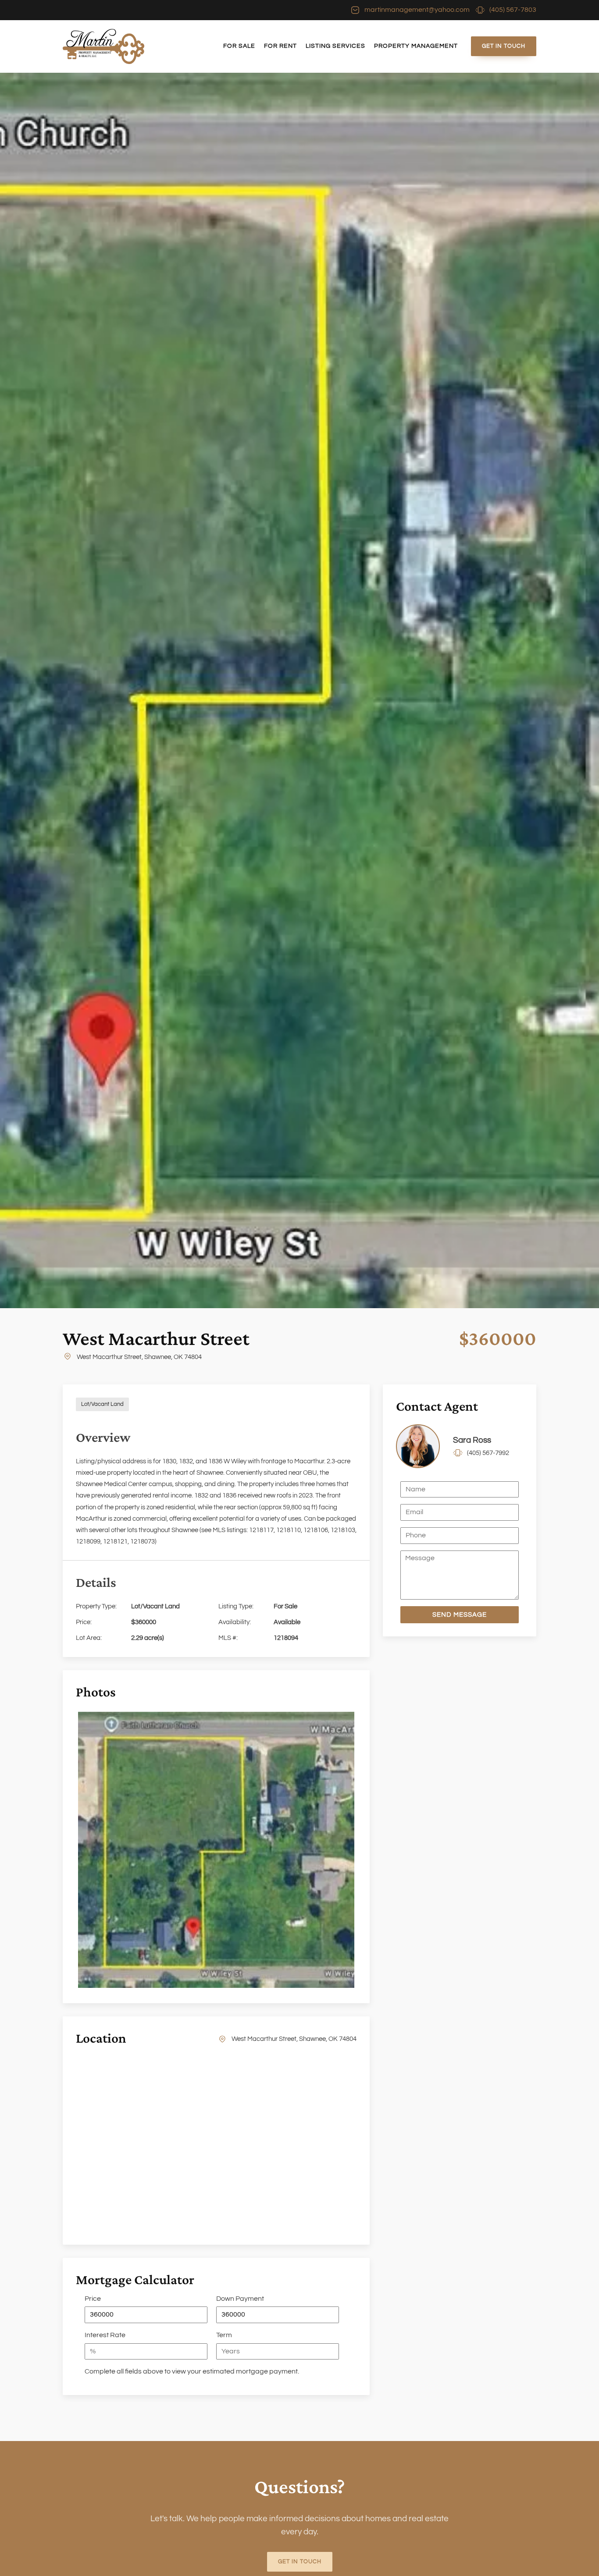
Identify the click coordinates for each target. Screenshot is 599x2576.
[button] (460, 1615)
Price (93, 2299)
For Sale (239, 46)
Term (224, 2335)
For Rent (280, 46)
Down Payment (240, 2299)
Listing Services (335, 46)
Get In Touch (504, 46)
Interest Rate (105, 2335)
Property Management (416, 46)
